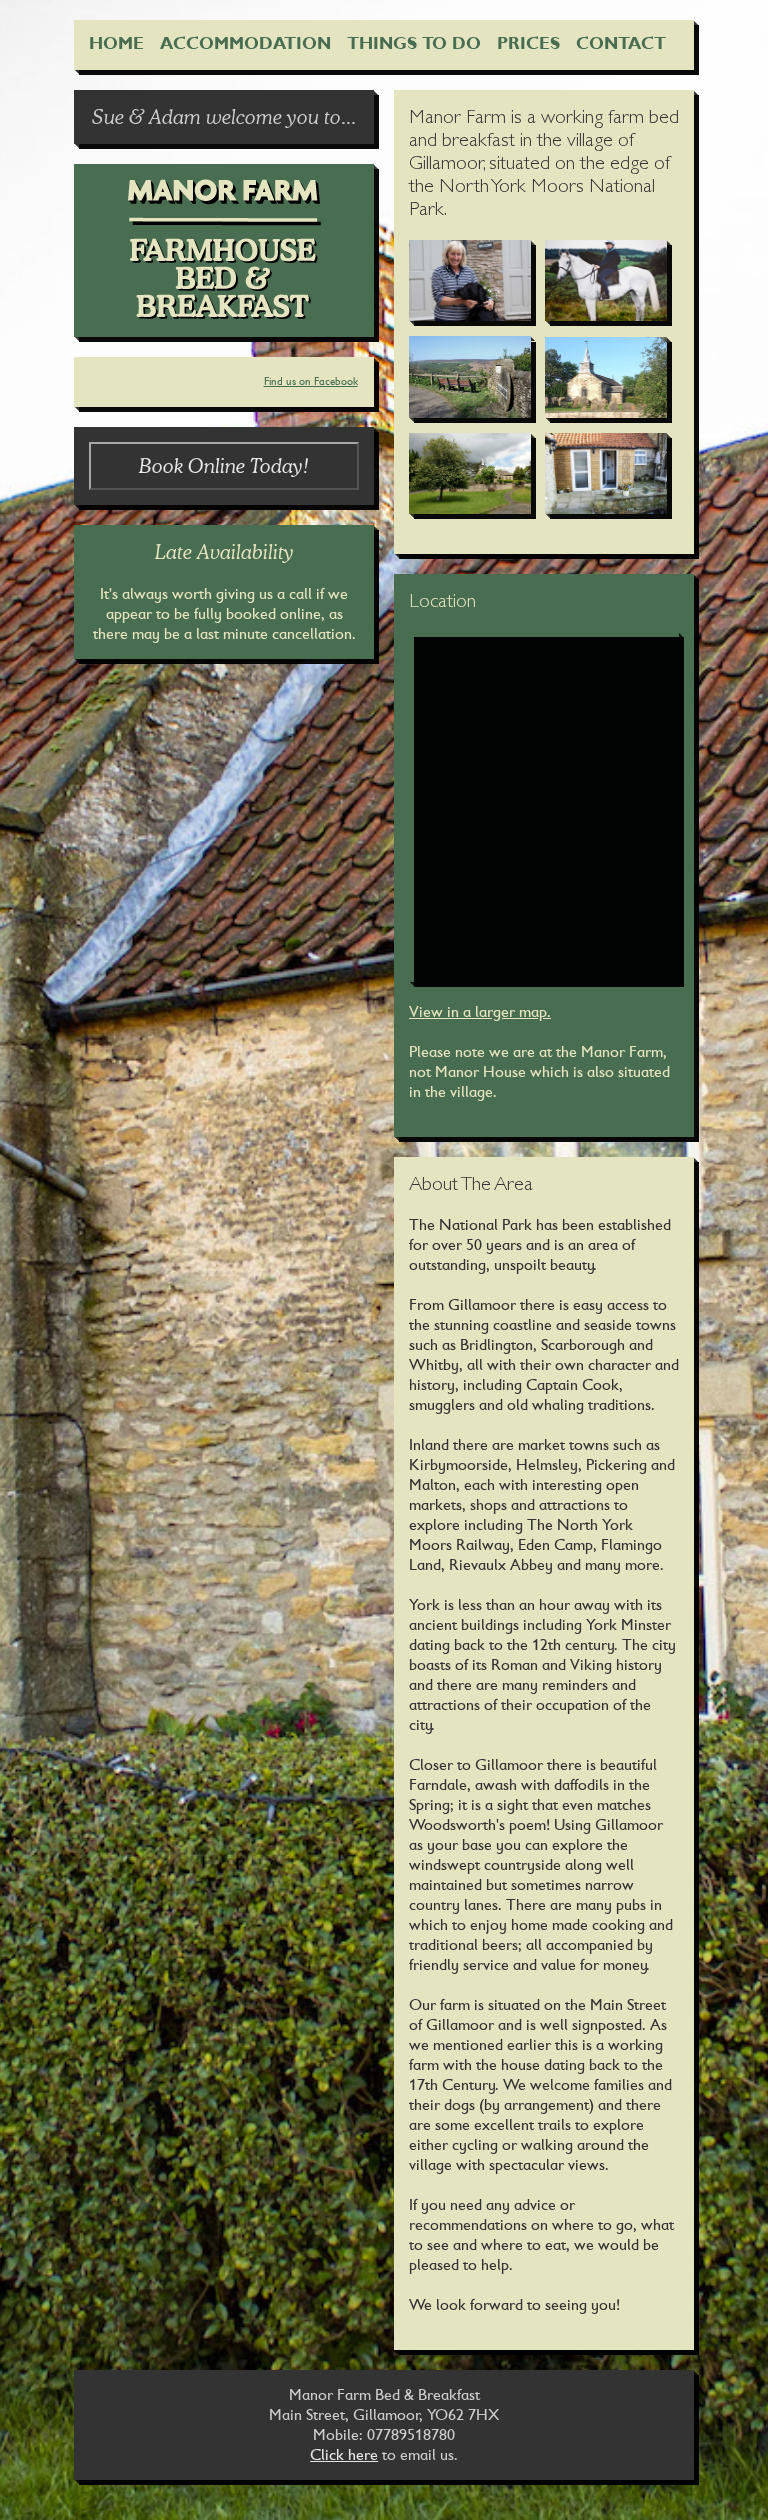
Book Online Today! (224, 466)
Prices (528, 43)
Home (116, 43)
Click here (344, 2454)
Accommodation (245, 43)
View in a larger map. (480, 1011)
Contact (621, 43)
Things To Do (414, 43)
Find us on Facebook (311, 381)
